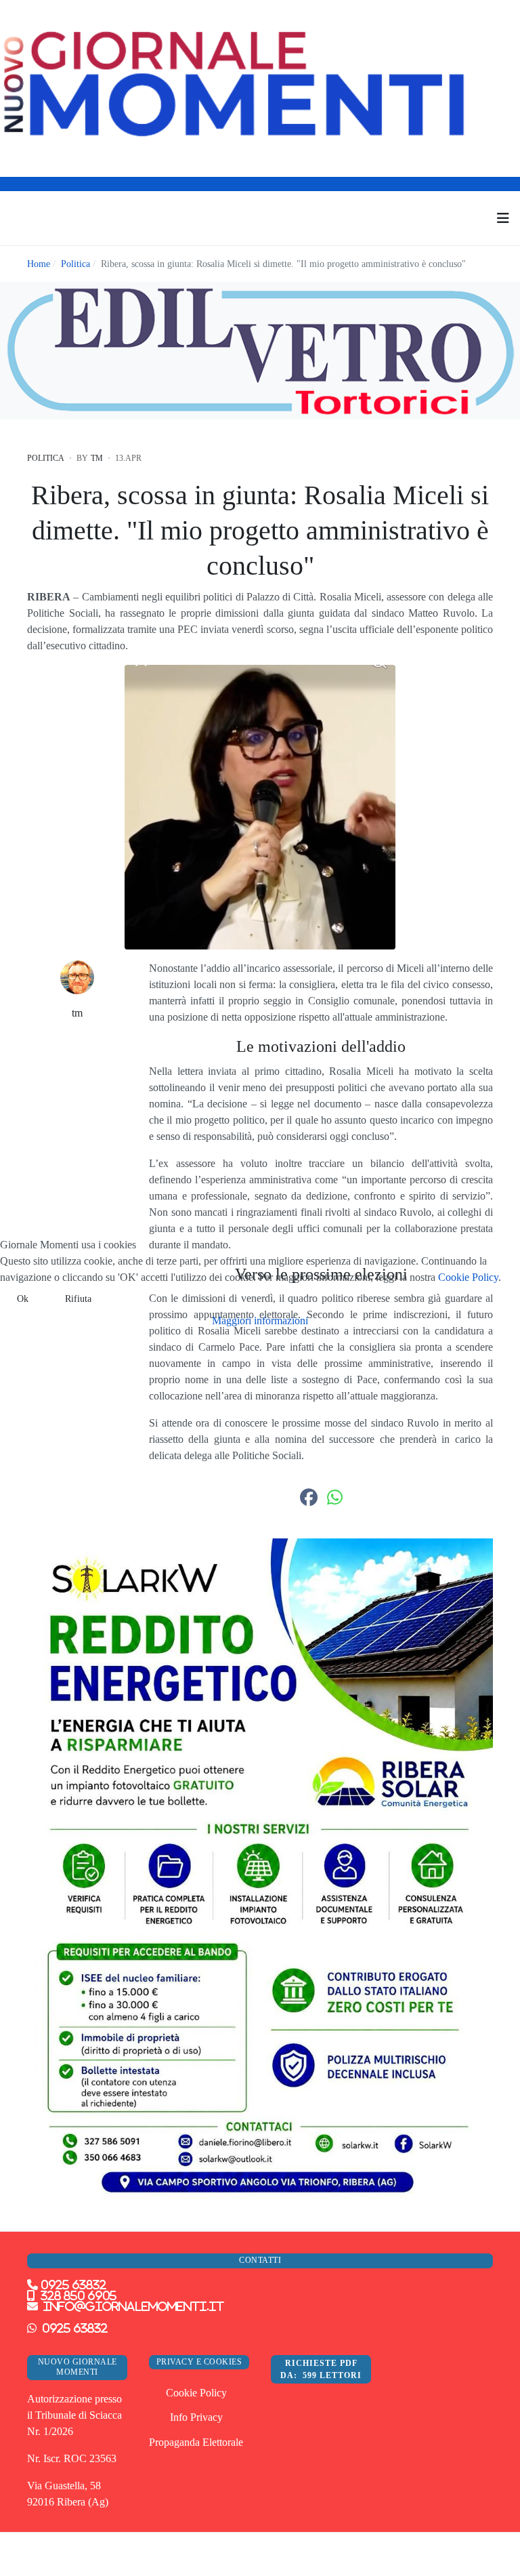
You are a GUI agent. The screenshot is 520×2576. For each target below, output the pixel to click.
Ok (23, 1299)
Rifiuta (78, 1299)
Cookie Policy (468, 1277)
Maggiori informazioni (260, 1321)
